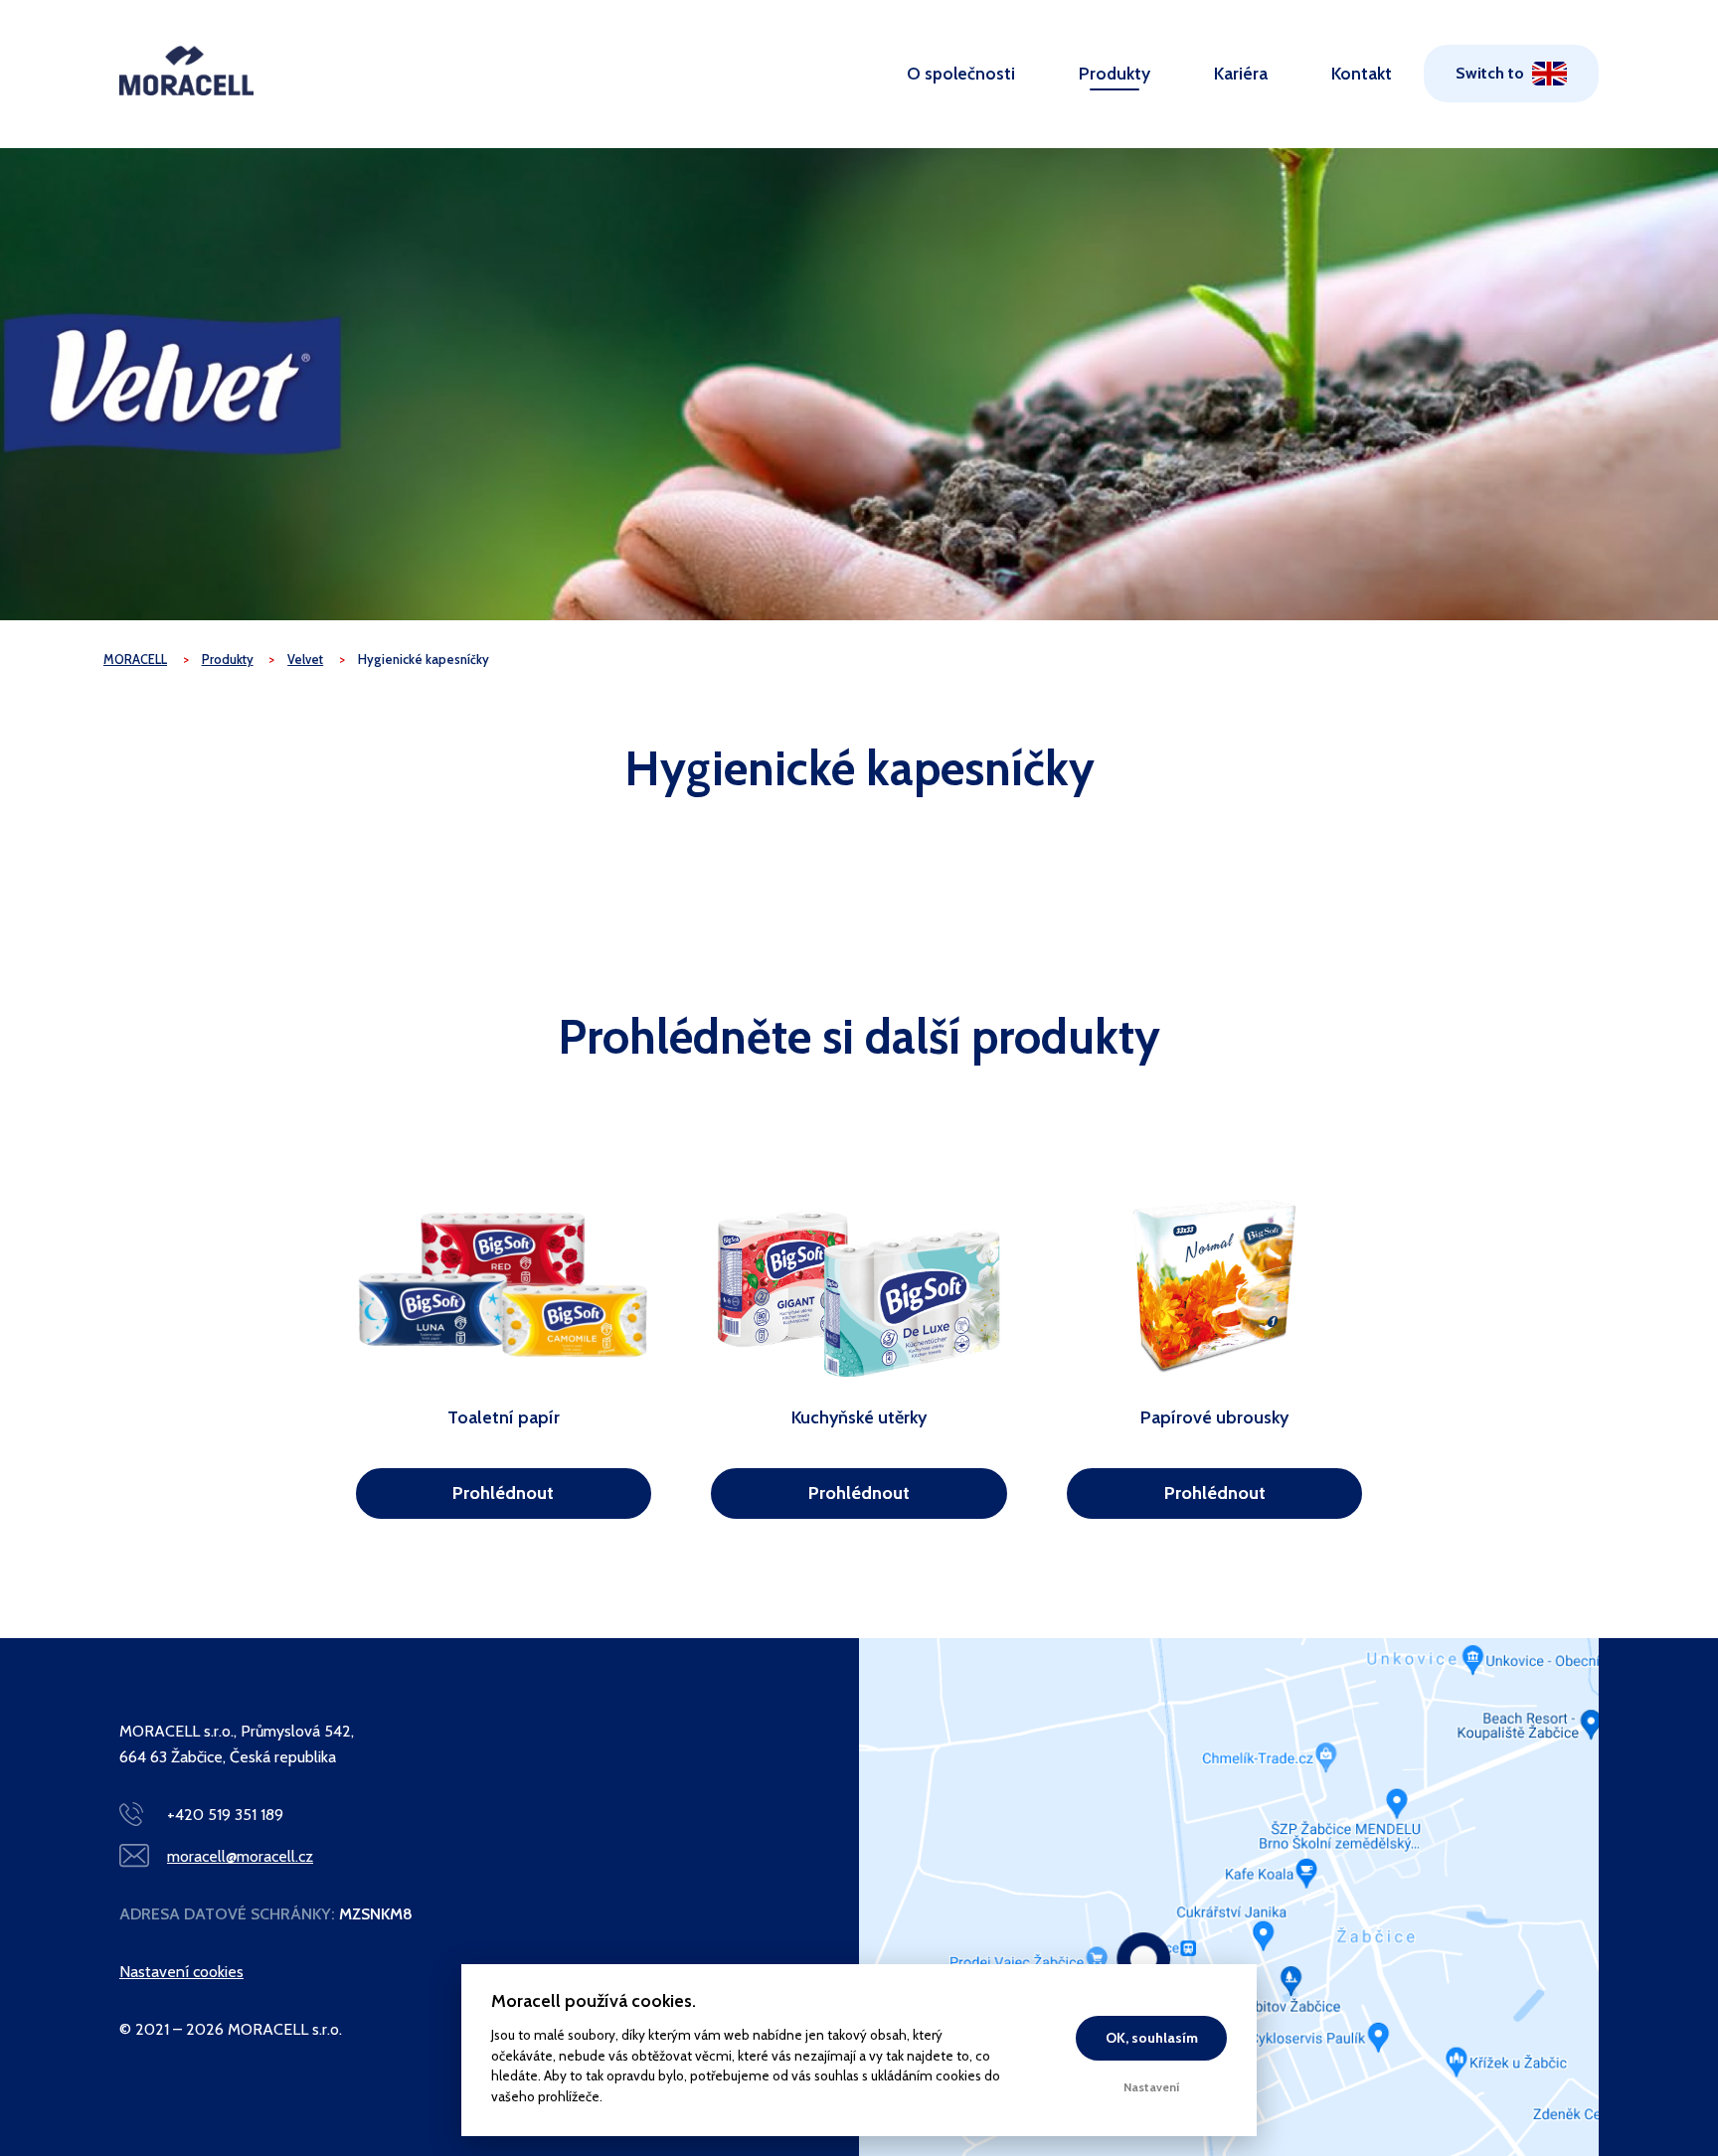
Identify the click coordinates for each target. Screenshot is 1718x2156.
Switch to (1490, 73)
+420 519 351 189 (225, 1815)
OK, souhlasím (1152, 2038)
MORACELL (135, 660)
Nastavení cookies (181, 1972)
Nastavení (1152, 2087)
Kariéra (1241, 73)
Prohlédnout (503, 1493)
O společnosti (961, 73)
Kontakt (1362, 73)
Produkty (1115, 73)
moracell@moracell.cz (240, 1856)
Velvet (305, 660)
